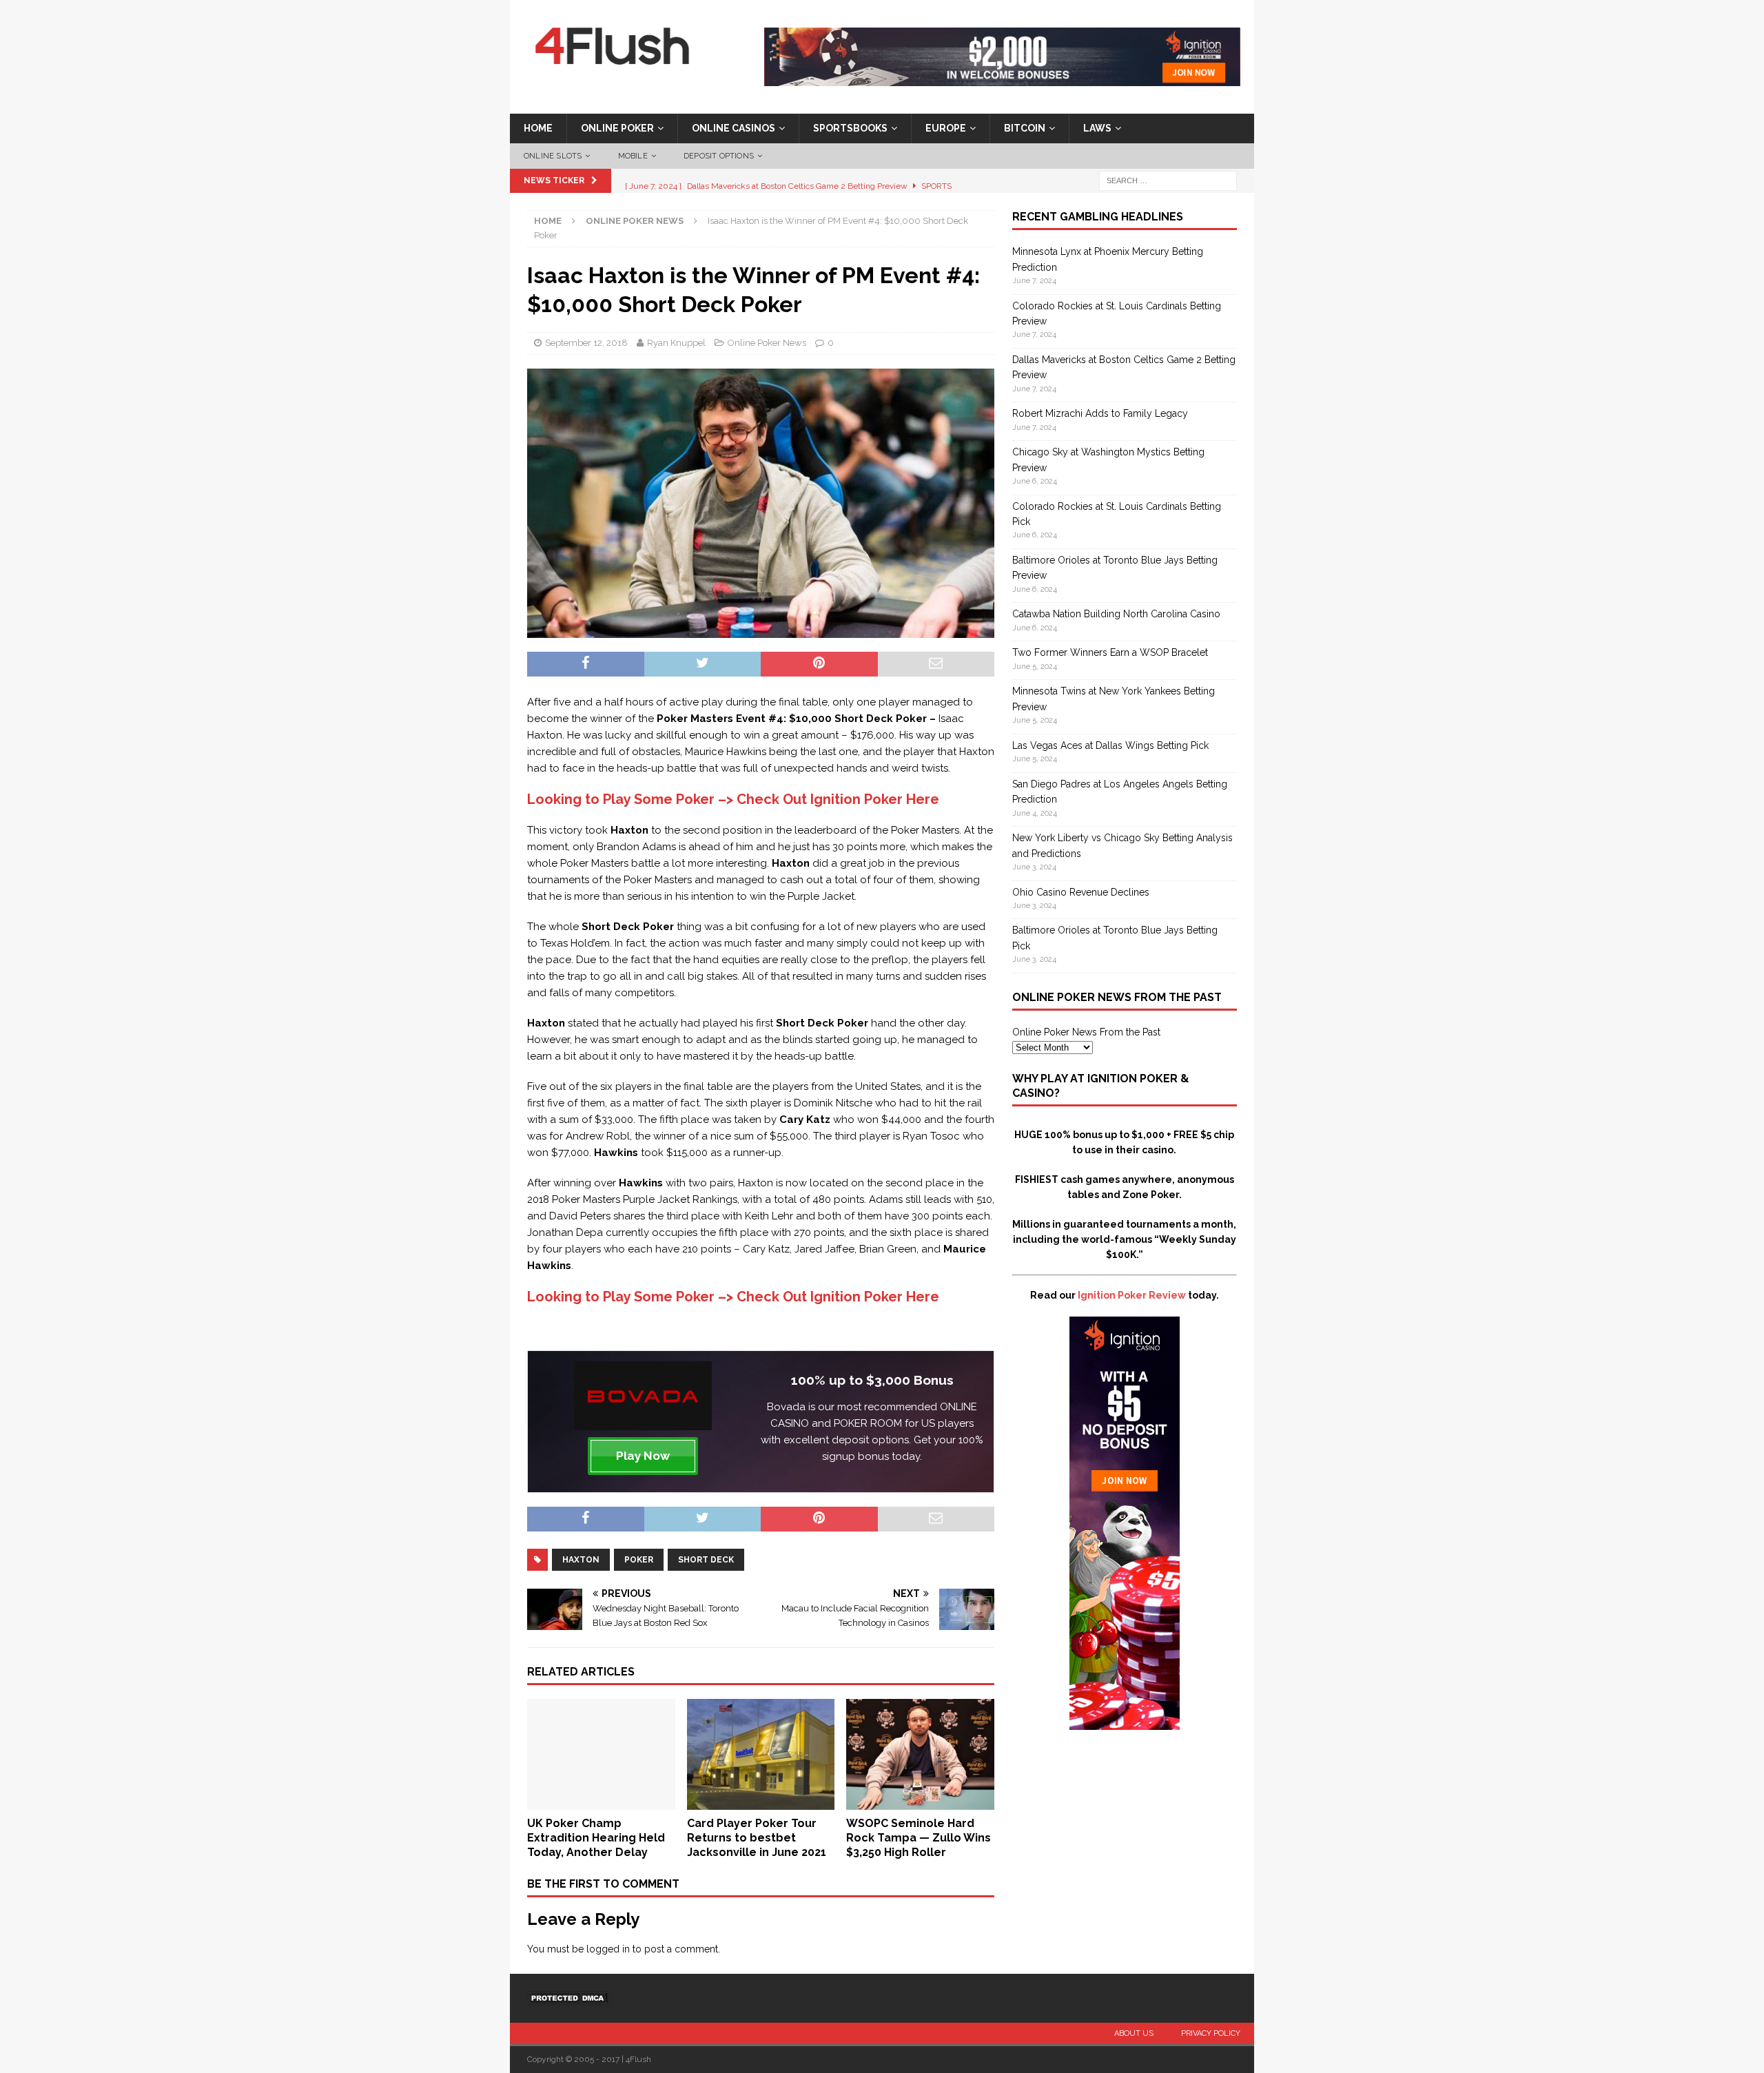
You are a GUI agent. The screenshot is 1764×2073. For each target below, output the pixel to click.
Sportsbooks (850, 128)
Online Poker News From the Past (1086, 1032)
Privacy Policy (1211, 2033)
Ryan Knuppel (676, 343)
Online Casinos (734, 128)
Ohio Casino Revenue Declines (1081, 892)
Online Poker (617, 128)
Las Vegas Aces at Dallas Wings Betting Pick (1110, 745)
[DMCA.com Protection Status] (568, 1998)
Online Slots (553, 156)
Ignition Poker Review (1132, 1295)
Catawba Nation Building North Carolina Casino (1116, 614)
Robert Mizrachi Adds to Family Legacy (1100, 413)
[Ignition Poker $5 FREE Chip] (1125, 1722)
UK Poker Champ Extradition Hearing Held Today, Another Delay (596, 1838)
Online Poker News (767, 343)
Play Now (643, 1456)
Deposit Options (719, 156)
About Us (1134, 2033)
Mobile (633, 156)
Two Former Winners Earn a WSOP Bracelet (1110, 652)
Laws (1097, 128)
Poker (639, 1560)
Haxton (581, 1560)
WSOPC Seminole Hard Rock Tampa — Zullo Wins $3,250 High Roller (919, 1838)
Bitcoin (1025, 128)
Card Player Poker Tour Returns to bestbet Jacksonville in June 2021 (757, 1838)
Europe (946, 128)
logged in (608, 1949)
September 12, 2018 (586, 343)
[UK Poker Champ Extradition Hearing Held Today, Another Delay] (601, 1802)
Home (538, 128)
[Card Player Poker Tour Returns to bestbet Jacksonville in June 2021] (761, 1802)
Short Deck (706, 1560)
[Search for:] (1168, 181)
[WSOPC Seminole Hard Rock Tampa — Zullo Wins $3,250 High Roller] (920, 1802)
